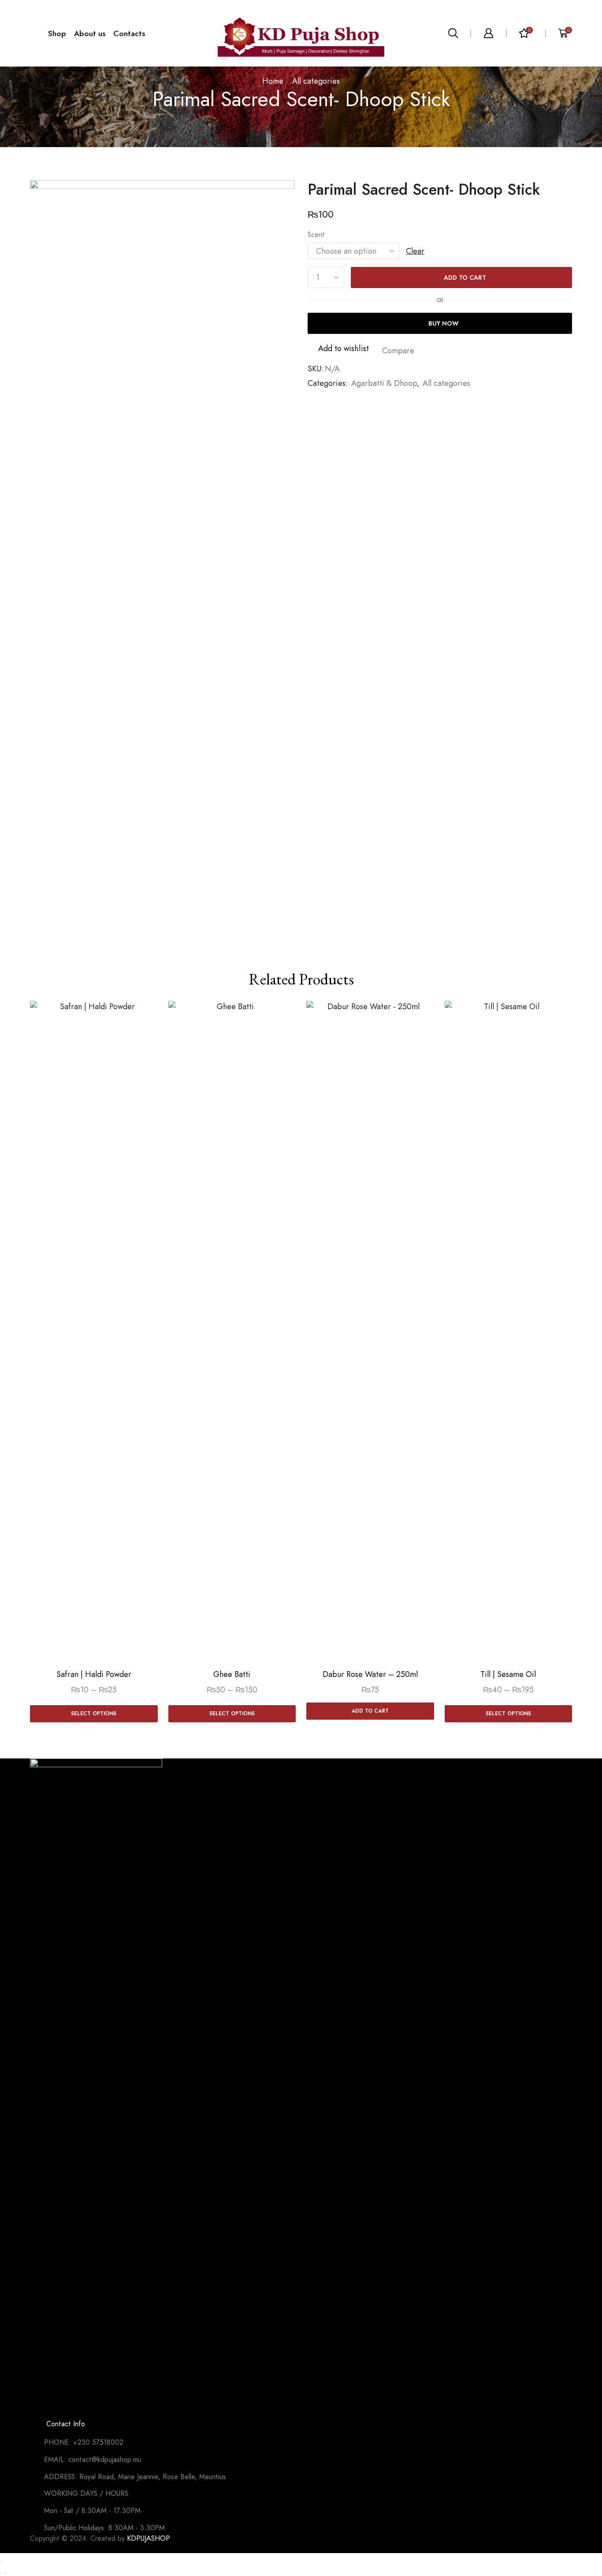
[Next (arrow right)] (5, 2573)
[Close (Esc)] (1, 2561)
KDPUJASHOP (149, 2538)
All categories (316, 81)
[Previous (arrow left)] (1, 2573)
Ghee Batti (232, 1674)
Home (273, 81)
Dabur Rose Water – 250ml (370, 1674)
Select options (94, 1713)
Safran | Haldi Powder (94, 1674)
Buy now (444, 323)
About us (90, 33)
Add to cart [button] (370, 1711)
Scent (316, 235)
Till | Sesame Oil (508, 1674)
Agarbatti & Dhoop (384, 383)
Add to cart (465, 278)
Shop (57, 33)
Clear (415, 251)
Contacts (129, 33)
